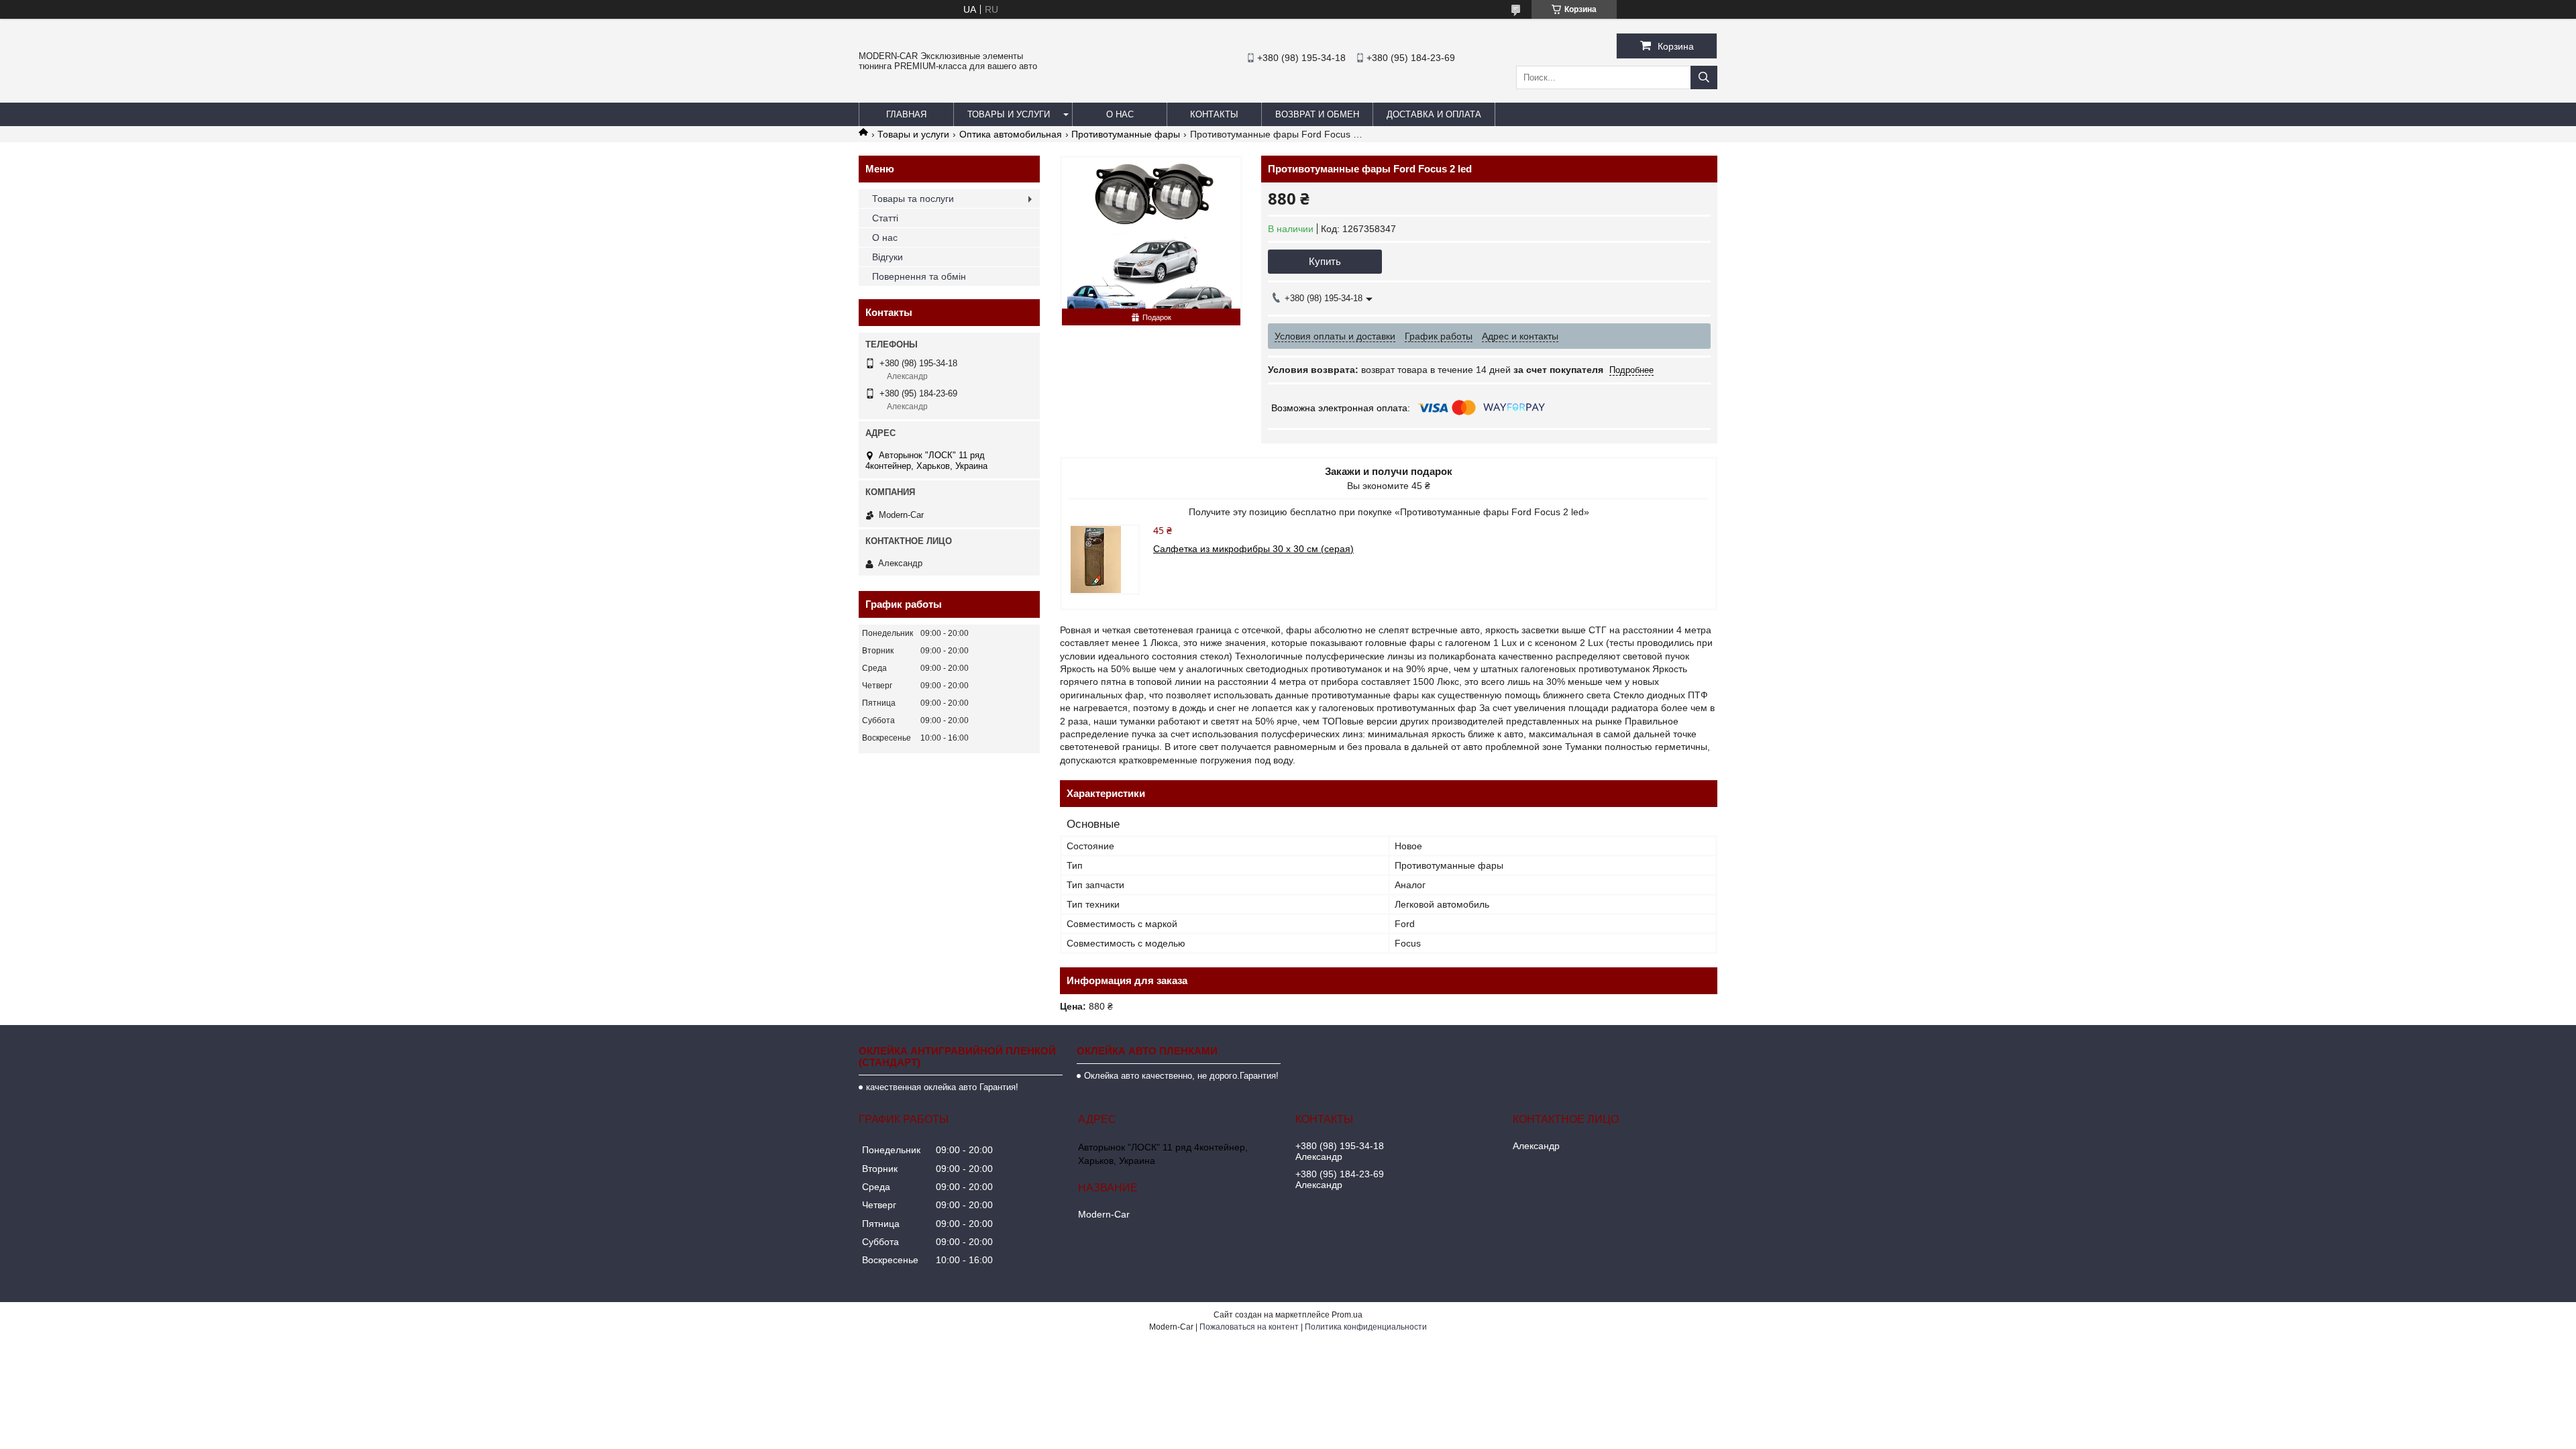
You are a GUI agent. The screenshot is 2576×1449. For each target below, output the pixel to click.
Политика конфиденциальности (1366, 1327)
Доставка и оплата (1434, 114)
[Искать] (1704, 77)
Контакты (1214, 114)
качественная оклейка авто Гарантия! (942, 1087)
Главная (906, 114)
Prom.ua (1347, 1315)
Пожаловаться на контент (1249, 1327)
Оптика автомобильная (1011, 134)
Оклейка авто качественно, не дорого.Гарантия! (1181, 1076)
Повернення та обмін (919, 276)
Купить (1325, 261)
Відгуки (888, 257)
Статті (885, 218)
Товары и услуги (1009, 114)
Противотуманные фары (1126, 134)
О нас (1120, 114)
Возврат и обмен (1317, 114)
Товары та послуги (913, 199)
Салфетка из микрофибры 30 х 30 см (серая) (1253, 549)
